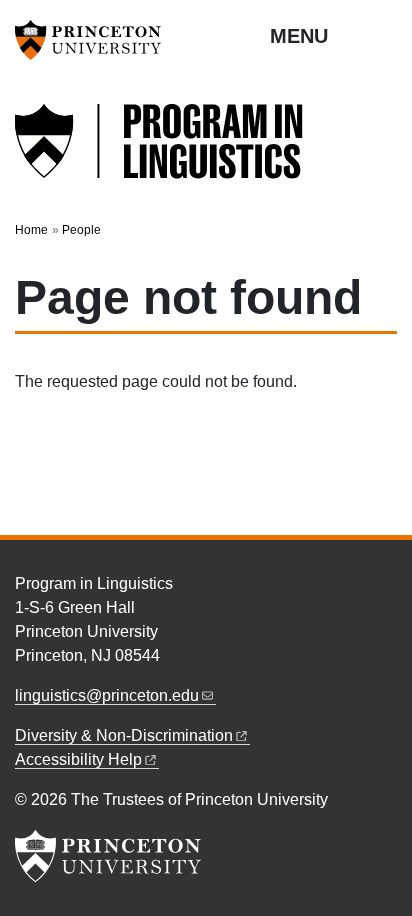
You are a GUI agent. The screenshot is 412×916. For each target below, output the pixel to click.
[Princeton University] (95, 40)
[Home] (160, 152)
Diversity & (124, 735)
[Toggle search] (384, 35)
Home (31, 230)
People (81, 230)
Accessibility (78, 759)
